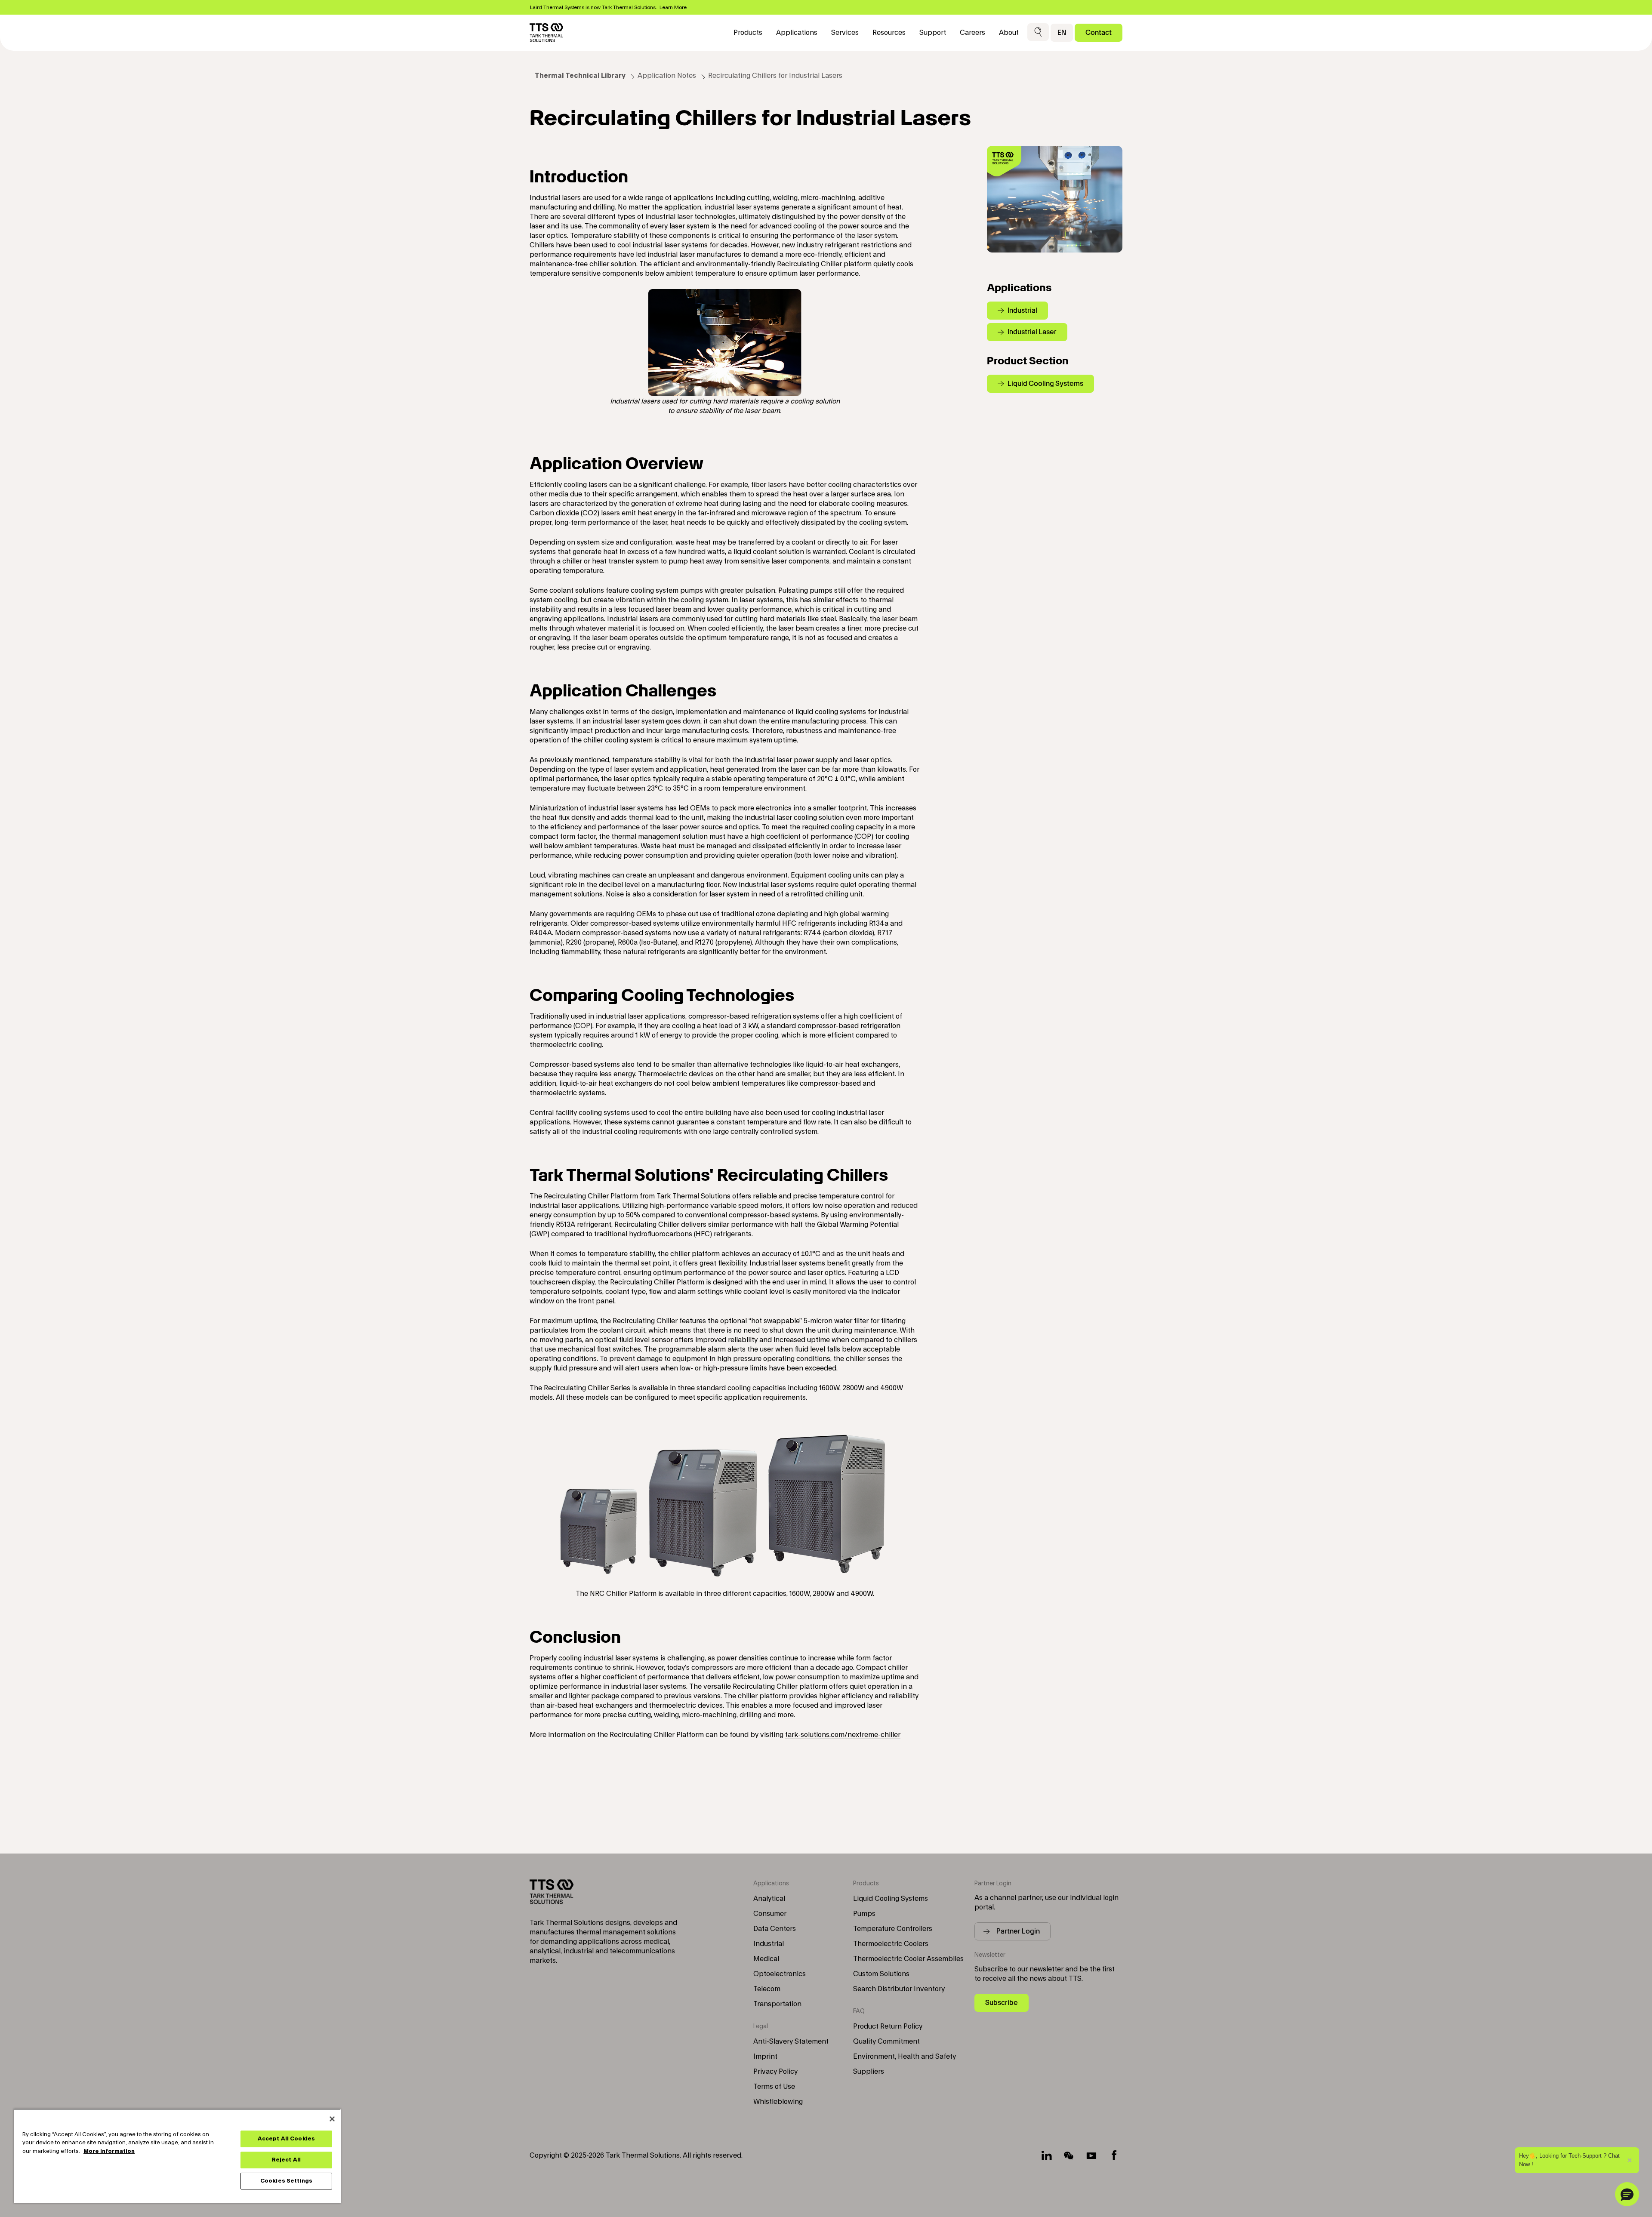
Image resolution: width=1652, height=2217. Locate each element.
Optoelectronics (780, 1974)
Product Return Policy (888, 2026)
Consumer (770, 1914)
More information (109, 2151)
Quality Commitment (886, 2041)
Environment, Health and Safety (905, 2057)
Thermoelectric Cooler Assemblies (908, 1959)
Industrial (769, 1944)
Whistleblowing (778, 2102)
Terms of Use (774, 2087)
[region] (177, 2156)
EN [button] (1062, 32)
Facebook (1114, 2155)
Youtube (1091, 2155)
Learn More (673, 7)
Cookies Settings (286, 2181)
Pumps (864, 1914)
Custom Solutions (881, 1974)
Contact (1099, 32)
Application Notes (667, 76)
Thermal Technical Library (580, 76)
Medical (766, 1959)
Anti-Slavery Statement (791, 2041)
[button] (1038, 32)
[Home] (546, 33)
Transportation (777, 2004)
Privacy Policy (775, 2072)
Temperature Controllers (893, 1929)
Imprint (765, 2057)
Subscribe (1002, 2003)
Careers (972, 33)
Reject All (286, 2160)
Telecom (767, 1989)
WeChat (1069, 2155)
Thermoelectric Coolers (891, 1944)
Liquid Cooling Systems (891, 1899)
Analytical (769, 1899)
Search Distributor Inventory (899, 1989)
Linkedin (1047, 2155)
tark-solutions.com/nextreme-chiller (843, 1735)
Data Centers (775, 1929)
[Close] (332, 2119)
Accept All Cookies (286, 2139)
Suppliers (869, 2072)
